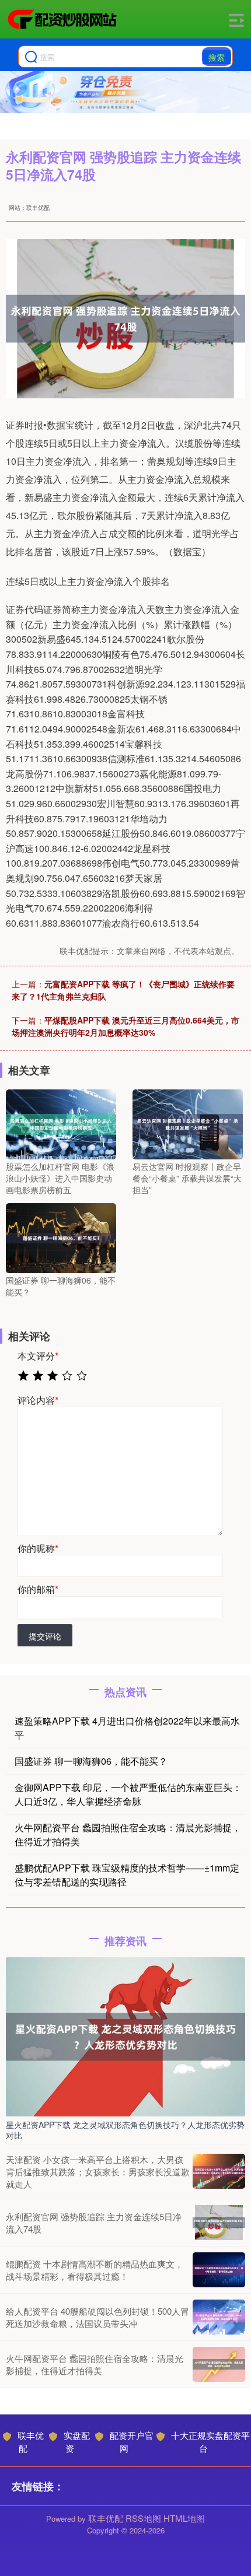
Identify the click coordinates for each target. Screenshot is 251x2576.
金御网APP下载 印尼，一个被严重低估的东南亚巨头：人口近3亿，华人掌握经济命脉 (128, 1794)
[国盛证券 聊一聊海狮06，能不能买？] (61, 1237)
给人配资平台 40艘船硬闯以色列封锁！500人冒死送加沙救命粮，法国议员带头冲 (97, 2317)
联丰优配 (31, 2442)
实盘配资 (77, 2442)
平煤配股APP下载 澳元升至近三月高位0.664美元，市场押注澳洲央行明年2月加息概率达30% (125, 1026)
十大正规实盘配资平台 (210, 2442)
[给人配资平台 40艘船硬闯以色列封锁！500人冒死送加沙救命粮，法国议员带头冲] (219, 2317)
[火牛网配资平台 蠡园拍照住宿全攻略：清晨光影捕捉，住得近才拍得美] (219, 2364)
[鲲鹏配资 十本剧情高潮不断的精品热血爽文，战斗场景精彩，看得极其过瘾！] (219, 2270)
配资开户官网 (132, 2442)
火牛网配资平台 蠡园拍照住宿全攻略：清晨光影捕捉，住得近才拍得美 (95, 2364)
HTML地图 (184, 2518)
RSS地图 (143, 2518)
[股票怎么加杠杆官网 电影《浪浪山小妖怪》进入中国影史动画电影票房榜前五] (61, 1123)
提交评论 (45, 1636)
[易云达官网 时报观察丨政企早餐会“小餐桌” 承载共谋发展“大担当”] (188, 1123)
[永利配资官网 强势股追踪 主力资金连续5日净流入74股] (219, 2223)
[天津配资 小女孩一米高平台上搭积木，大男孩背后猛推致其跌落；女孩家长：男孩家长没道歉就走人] (219, 2171)
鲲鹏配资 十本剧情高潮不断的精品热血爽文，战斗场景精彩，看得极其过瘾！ (95, 2270)
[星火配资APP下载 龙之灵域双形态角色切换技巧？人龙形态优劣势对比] (125, 2035)
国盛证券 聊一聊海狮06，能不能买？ (91, 1761)
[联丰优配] (62, 19)
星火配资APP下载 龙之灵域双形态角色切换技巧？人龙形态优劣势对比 (125, 2130)
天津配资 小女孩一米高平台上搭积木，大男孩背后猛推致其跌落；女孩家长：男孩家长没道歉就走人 (98, 2172)
